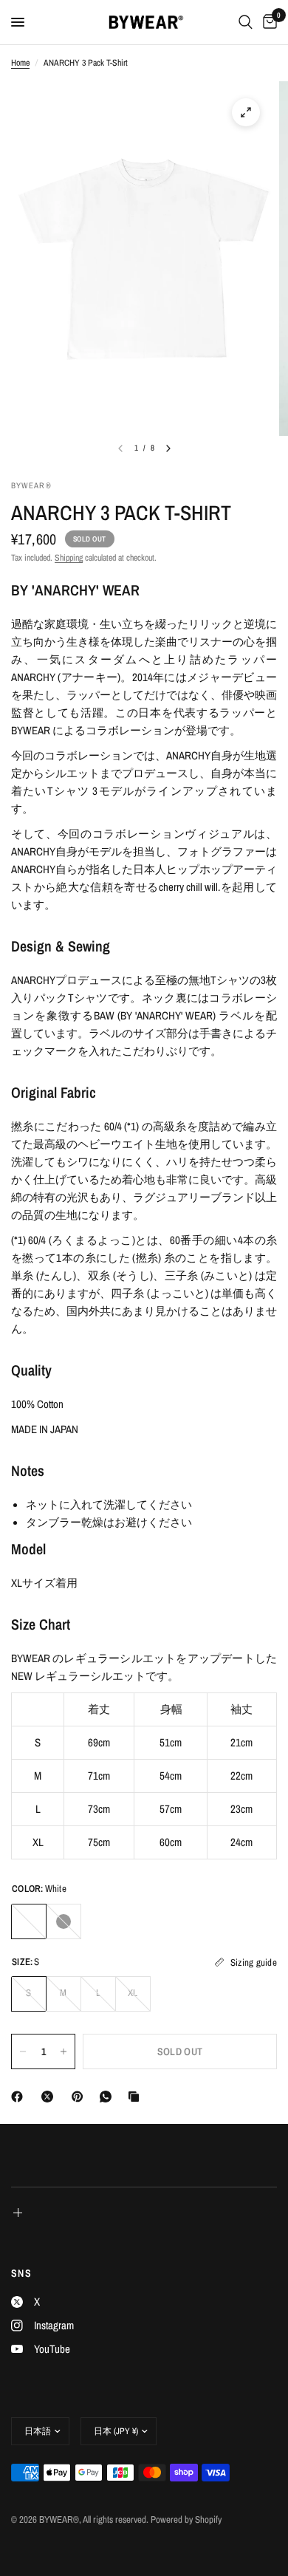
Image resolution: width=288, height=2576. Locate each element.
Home (20, 63)
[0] (267, 22)
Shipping (69, 558)
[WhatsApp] (109, 2097)
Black (64, 1921)
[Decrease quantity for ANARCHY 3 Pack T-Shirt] (23, 2051)
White (29, 1921)
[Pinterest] (80, 2097)
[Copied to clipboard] (137, 2097)
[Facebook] (20, 2097)
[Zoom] (246, 112)
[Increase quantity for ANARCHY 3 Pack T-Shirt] (64, 2051)
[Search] (246, 22)
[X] (50, 2097)
